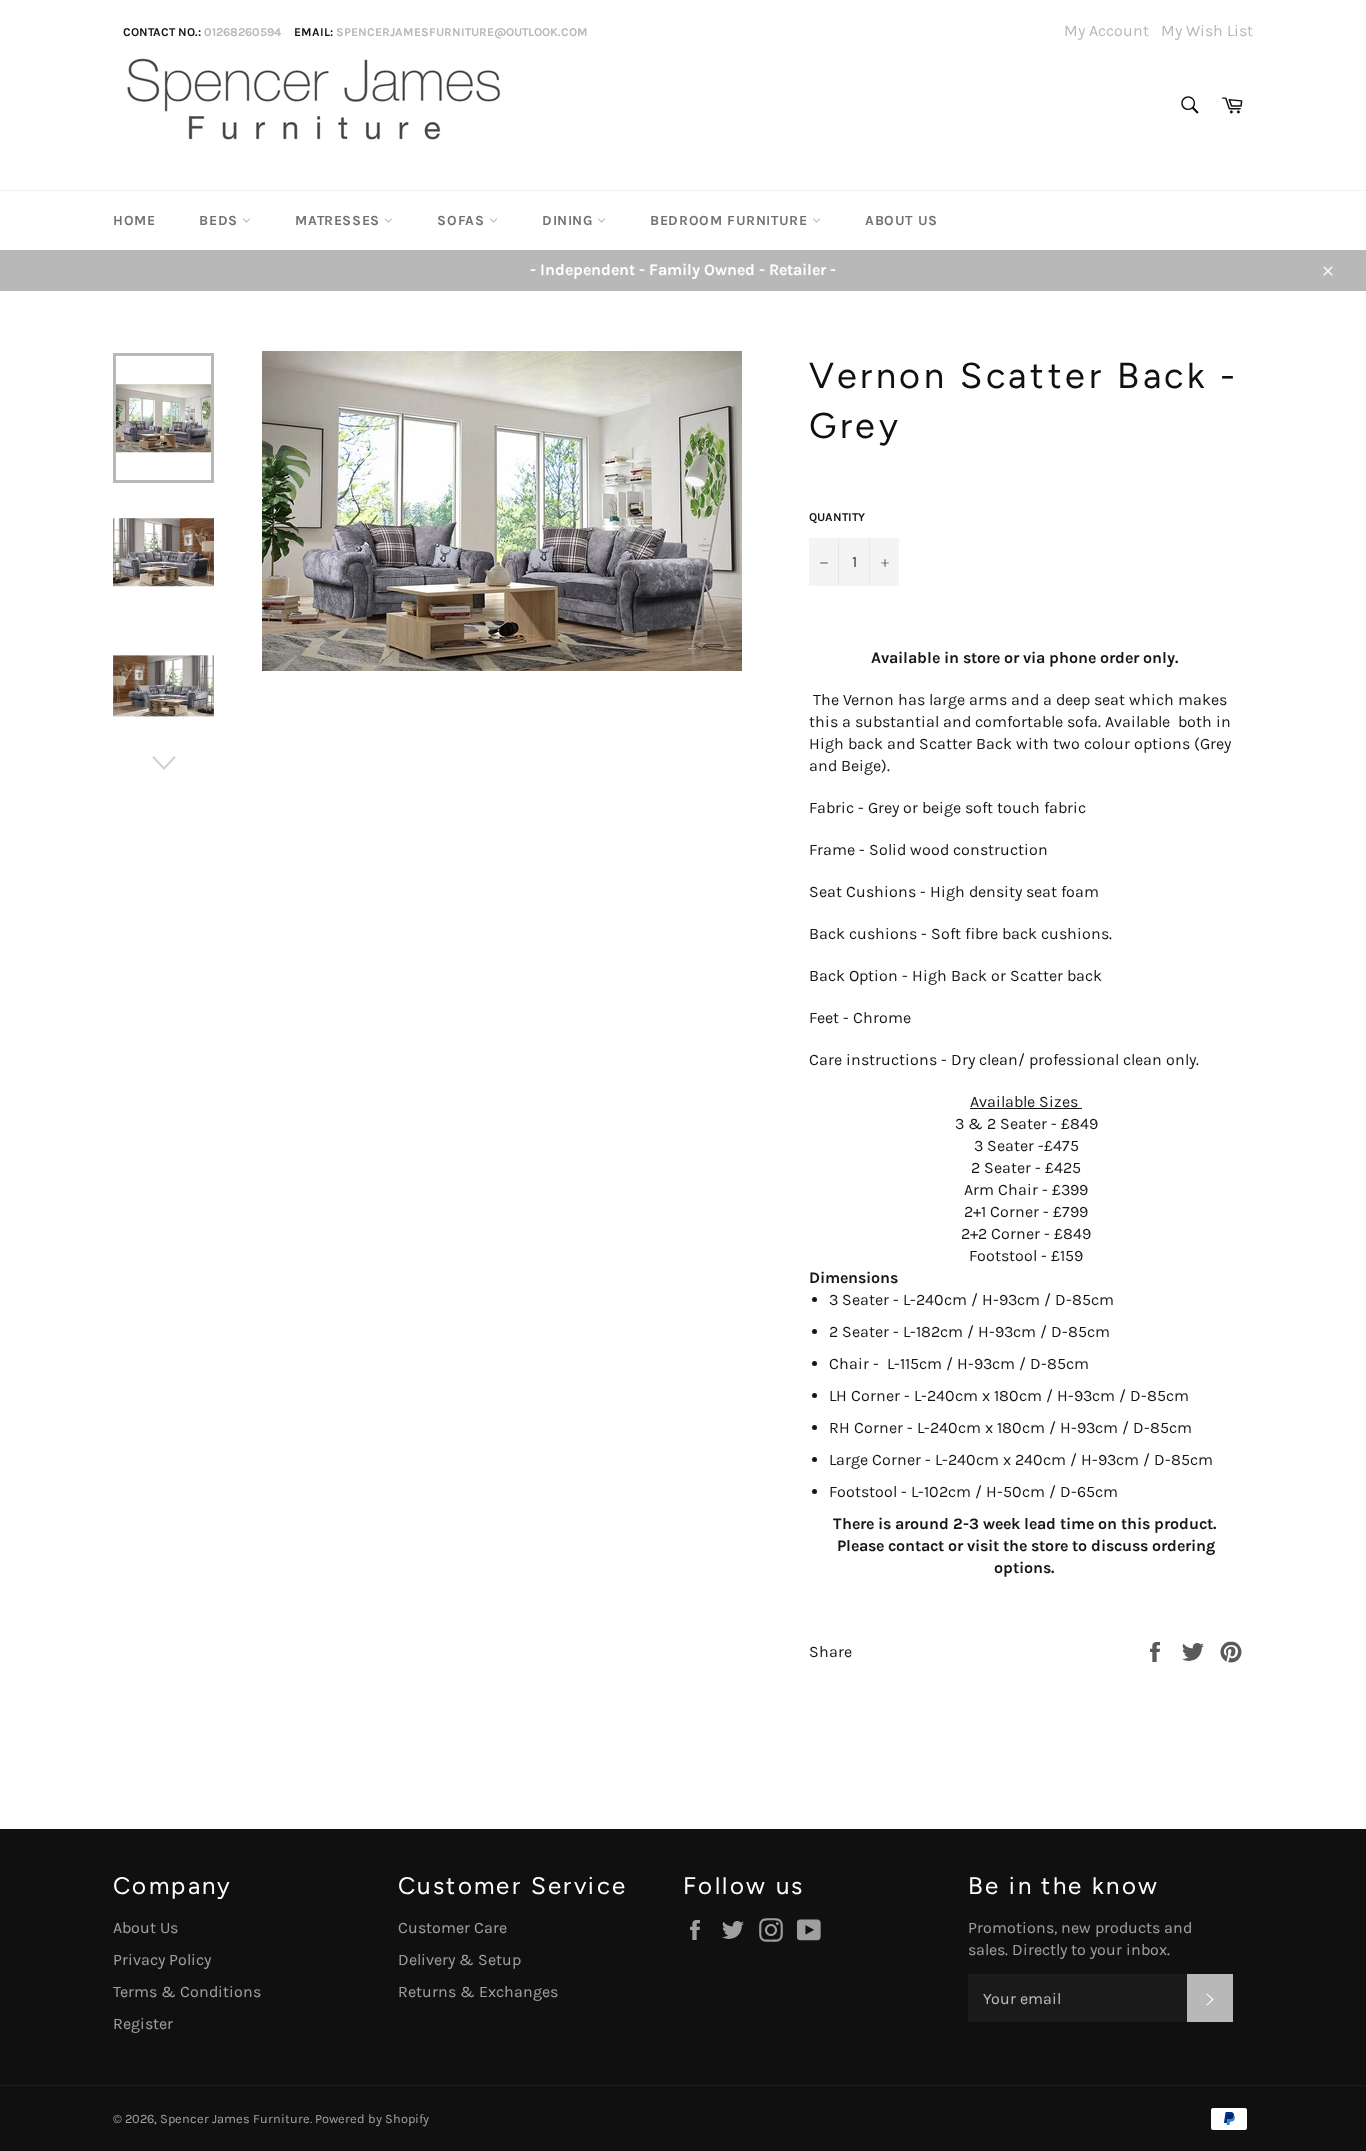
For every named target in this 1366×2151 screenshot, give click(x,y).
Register (143, 2023)
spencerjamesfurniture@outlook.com (462, 32)
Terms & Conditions (187, 1991)
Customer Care (452, 1927)
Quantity (837, 517)
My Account (1106, 30)
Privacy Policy (162, 1959)
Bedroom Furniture (731, 220)
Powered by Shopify (372, 2118)
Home (134, 220)
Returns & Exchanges (478, 1991)
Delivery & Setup (459, 1959)
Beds (220, 220)
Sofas (463, 220)
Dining (569, 220)
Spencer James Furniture (235, 2118)
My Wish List (1207, 30)
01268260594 (242, 32)
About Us (901, 220)
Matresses (339, 220)
